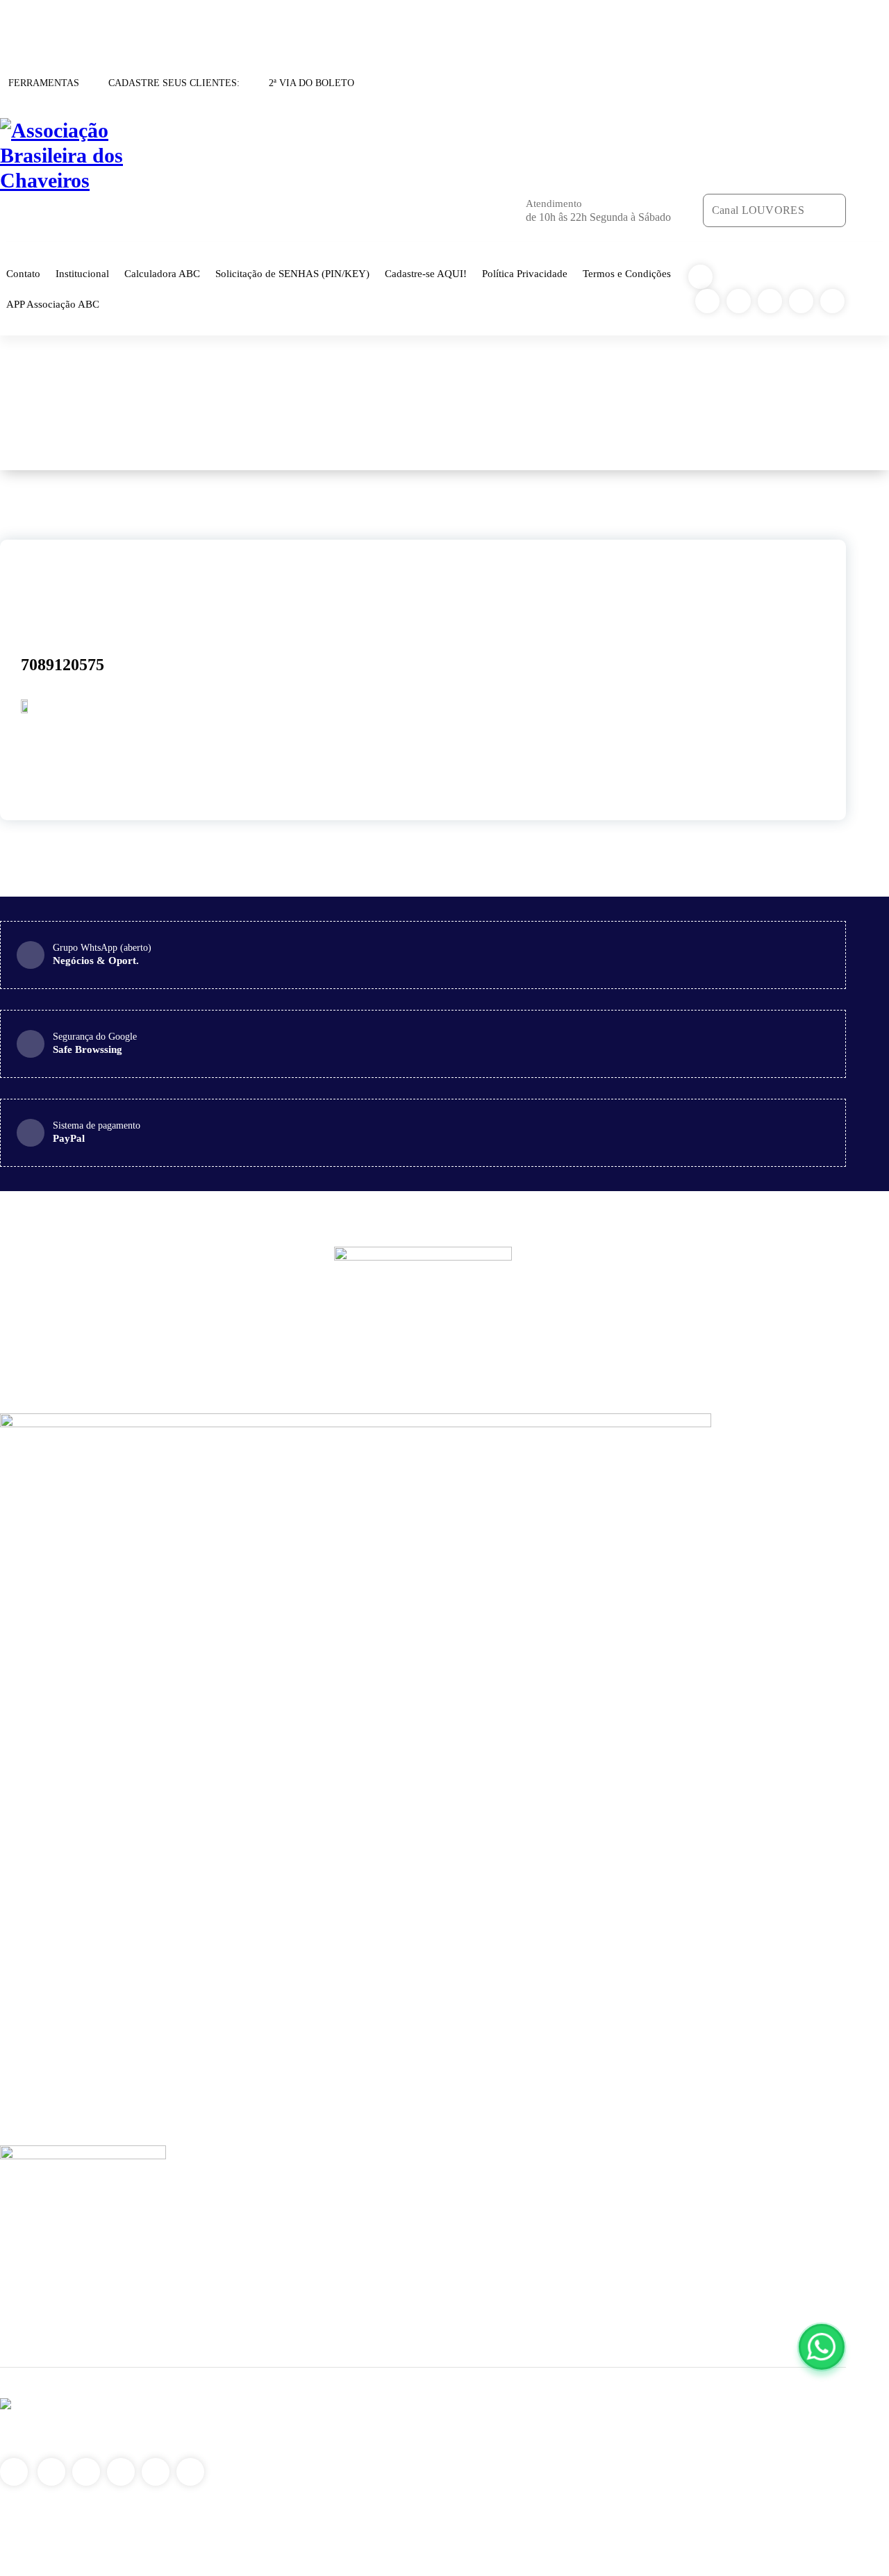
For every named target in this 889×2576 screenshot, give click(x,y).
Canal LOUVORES (758, 210)
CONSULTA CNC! (41, 21)
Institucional (82, 274)
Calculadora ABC (162, 274)
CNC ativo (540, 403)
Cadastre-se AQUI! (426, 274)
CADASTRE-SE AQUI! (142, 21)
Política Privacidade (525, 274)
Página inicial (476, 403)
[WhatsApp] (822, 2347)
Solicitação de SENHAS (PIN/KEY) (292, 274)
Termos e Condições (627, 274)
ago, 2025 (50, 584)
